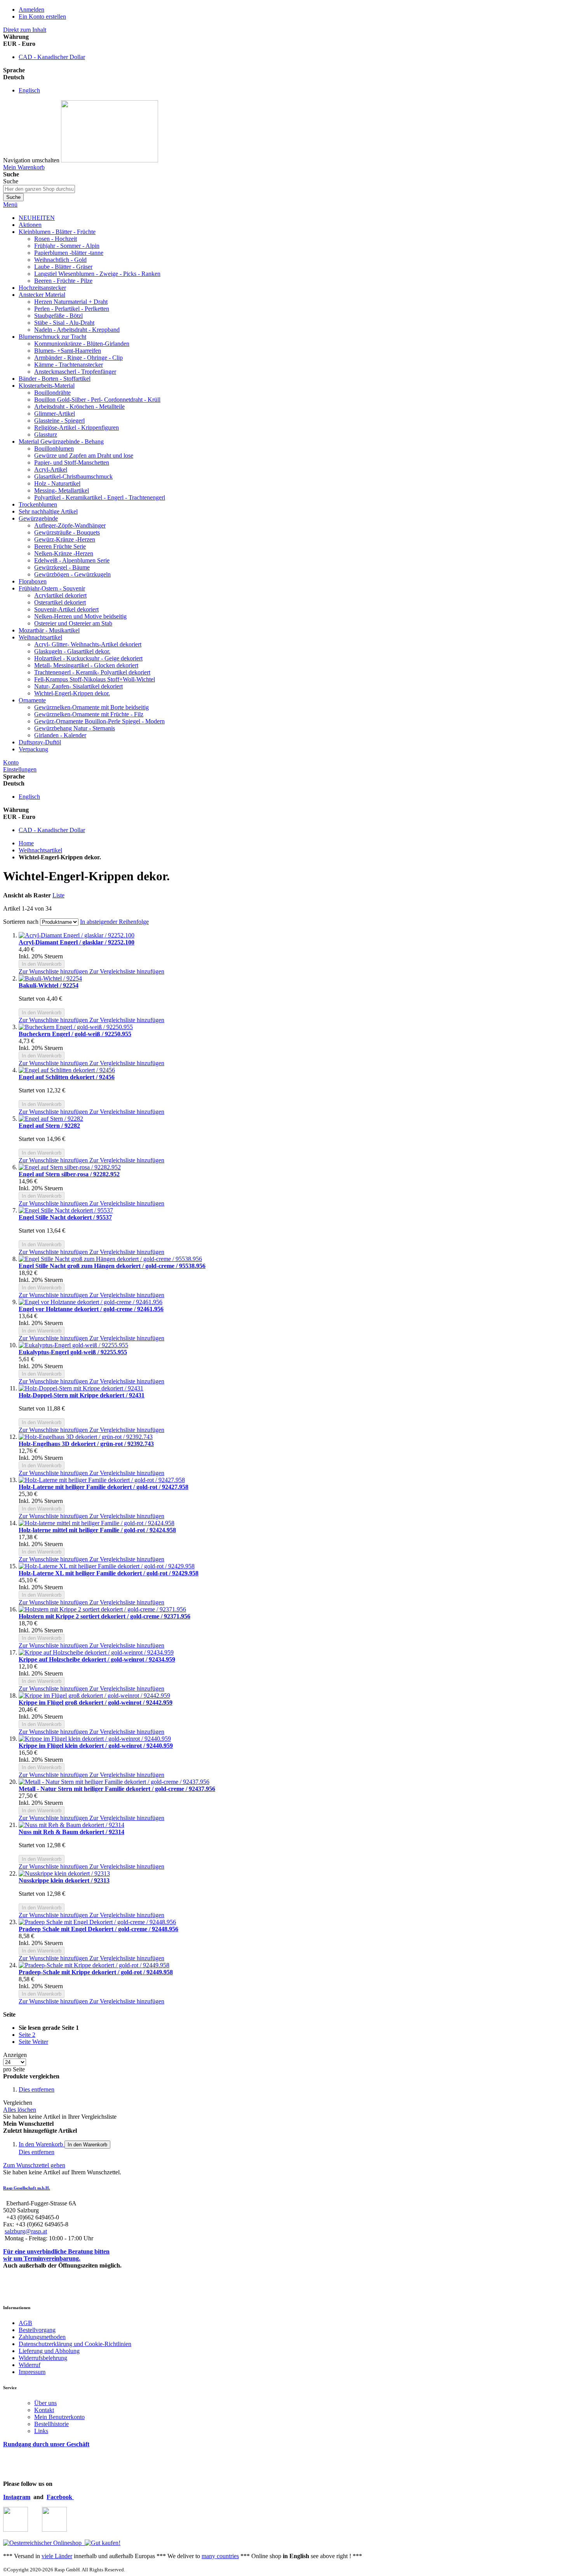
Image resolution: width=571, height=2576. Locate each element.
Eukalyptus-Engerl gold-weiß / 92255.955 (73, 1352)
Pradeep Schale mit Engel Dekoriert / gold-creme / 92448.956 (98, 1929)
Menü (10, 205)
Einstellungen (20, 769)
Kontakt (44, 2410)
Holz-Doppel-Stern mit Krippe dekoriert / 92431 (82, 1395)
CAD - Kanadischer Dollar (52, 57)
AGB (25, 2323)
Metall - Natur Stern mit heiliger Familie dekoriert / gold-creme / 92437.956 (117, 1789)
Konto (11, 762)
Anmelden (31, 10)
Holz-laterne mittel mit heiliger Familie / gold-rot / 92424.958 (97, 1530)
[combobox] (39, 189)
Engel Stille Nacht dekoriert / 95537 (65, 1217)
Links (41, 2431)
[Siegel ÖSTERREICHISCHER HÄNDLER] (101, 2543)
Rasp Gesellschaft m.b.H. (27, 2188)
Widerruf (30, 2365)
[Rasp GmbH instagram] (16, 2530)
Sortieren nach (21, 922)
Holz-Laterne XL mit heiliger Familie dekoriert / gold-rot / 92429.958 (109, 1573)
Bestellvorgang (37, 2330)
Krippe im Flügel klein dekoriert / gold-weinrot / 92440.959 (96, 1746)
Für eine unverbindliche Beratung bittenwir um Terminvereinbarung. (56, 2255)
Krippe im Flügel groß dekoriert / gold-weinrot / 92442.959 (96, 1703)
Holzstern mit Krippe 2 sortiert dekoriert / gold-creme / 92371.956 (104, 1616)
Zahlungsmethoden (42, 2337)
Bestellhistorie (51, 2424)
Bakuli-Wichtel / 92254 (49, 985)
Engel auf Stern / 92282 (49, 1126)
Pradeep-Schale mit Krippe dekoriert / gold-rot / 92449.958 (96, 1972)
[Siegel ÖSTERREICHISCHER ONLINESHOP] (42, 2543)
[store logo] (110, 160)
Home (26, 843)
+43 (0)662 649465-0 (33, 2217)
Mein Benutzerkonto (59, 2417)
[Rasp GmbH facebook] (54, 2530)
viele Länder (57, 2556)
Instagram (17, 2497)
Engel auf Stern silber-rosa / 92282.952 (69, 1174)
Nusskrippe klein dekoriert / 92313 (64, 1880)
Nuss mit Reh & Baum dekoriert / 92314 (71, 1832)
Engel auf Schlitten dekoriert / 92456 (67, 1077)
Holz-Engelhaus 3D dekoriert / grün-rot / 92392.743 (86, 1444)
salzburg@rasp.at (26, 2231)
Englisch (29, 90)
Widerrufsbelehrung (43, 2358)
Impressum (32, 2372)
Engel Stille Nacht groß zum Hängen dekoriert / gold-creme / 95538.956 (112, 1266)
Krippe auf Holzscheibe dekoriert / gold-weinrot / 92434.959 (97, 1659)
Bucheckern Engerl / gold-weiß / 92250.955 (75, 1034)
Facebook (60, 2497)
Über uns (45, 2403)
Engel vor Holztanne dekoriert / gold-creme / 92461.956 (91, 1309)
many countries (220, 2556)
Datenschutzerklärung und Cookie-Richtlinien (75, 2344)
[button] (54, 971)
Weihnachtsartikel (40, 850)
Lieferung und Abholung (49, 2351)
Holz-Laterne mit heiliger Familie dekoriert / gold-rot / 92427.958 (104, 1487)
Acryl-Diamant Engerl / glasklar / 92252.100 (77, 942)
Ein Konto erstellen (42, 17)
